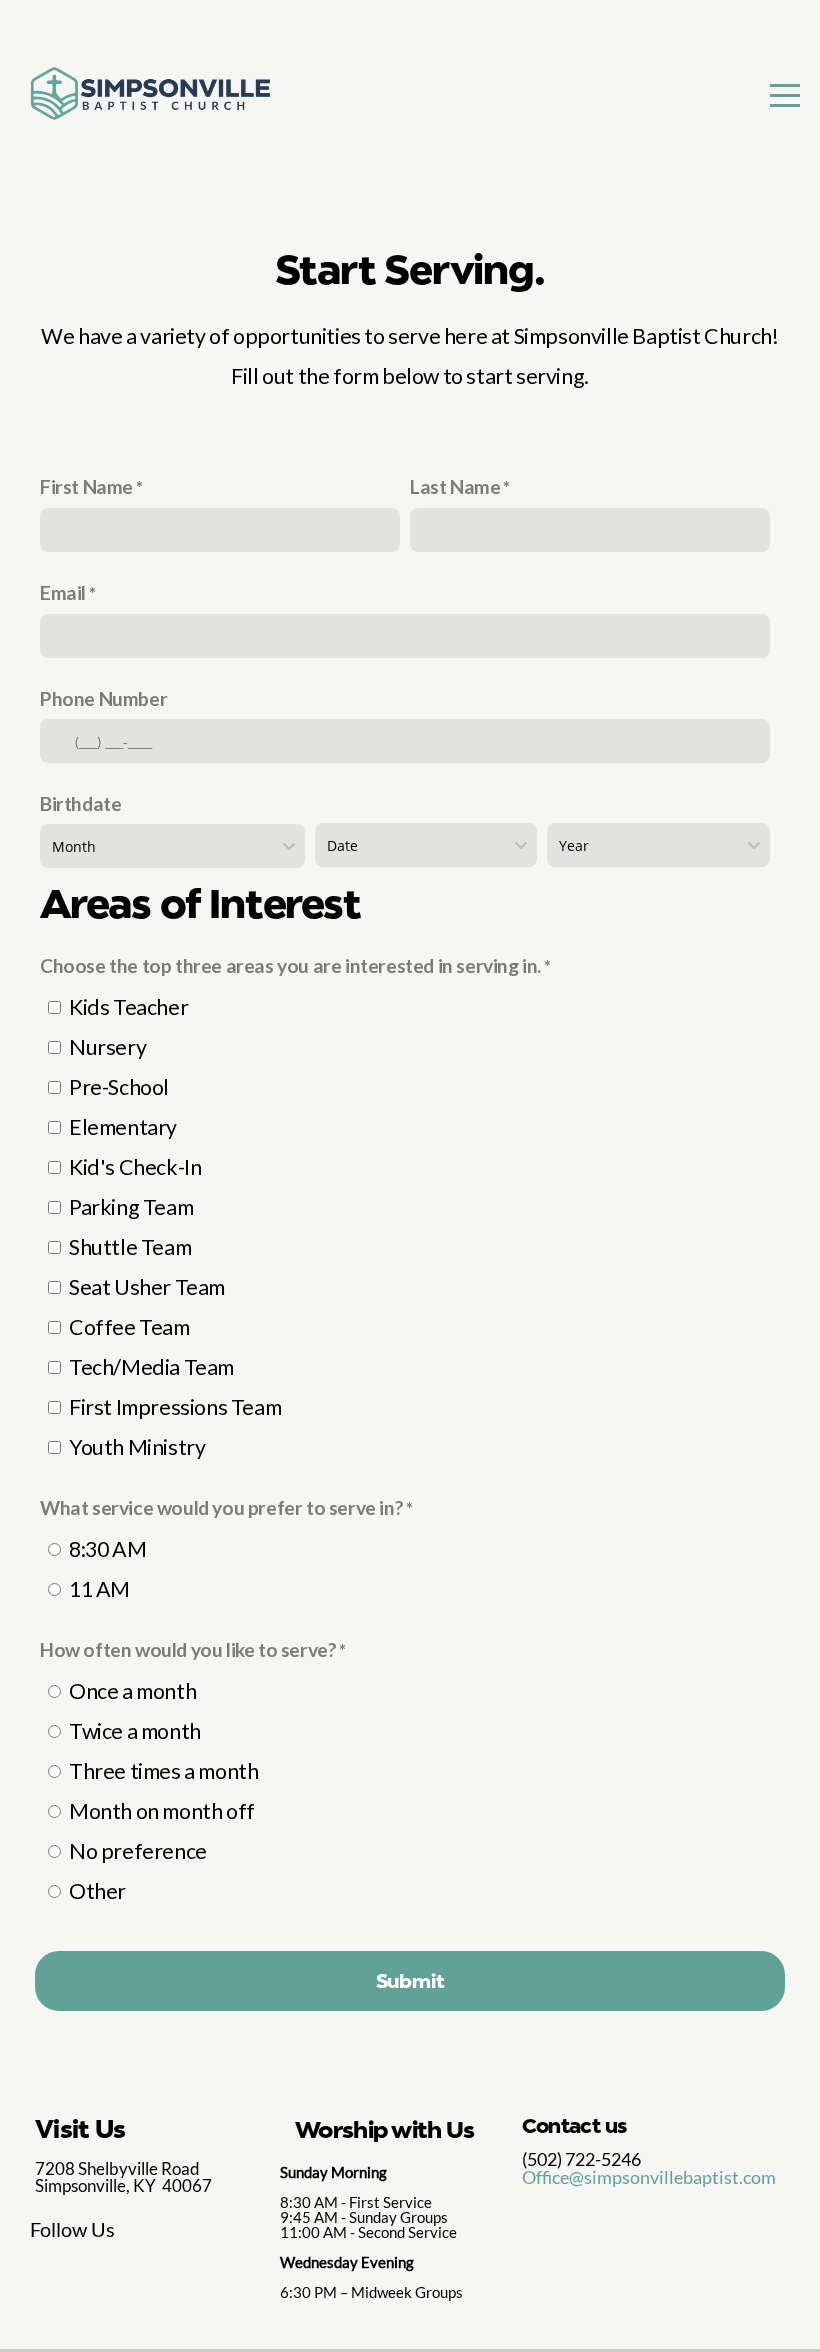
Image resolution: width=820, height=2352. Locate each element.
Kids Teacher (128, 1007)
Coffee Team (129, 1327)
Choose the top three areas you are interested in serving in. (290, 965)
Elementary (123, 1127)
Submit (410, 1981)
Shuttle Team (130, 1247)
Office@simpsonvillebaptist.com (649, 2177)
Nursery (107, 1047)
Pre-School (119, 1087)
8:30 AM (107, 1549)
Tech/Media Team (151, 1367)
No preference (138, 1851)
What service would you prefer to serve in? (221, 1507)
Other (97, 1891)
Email (63, 592)
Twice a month (135, 1731)
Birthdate (80, 803)
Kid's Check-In (135, 1167)
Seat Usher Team (147, 1287)
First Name (86, 486)
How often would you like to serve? (188, 1649)
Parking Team (131, 1207)
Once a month (132, 1691)
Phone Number (103, 698)
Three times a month (163, 1771)
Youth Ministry (137, 1447)
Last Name (455, 486)
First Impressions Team (175, 1407)
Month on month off (162, 1811)
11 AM (99, 1589)
